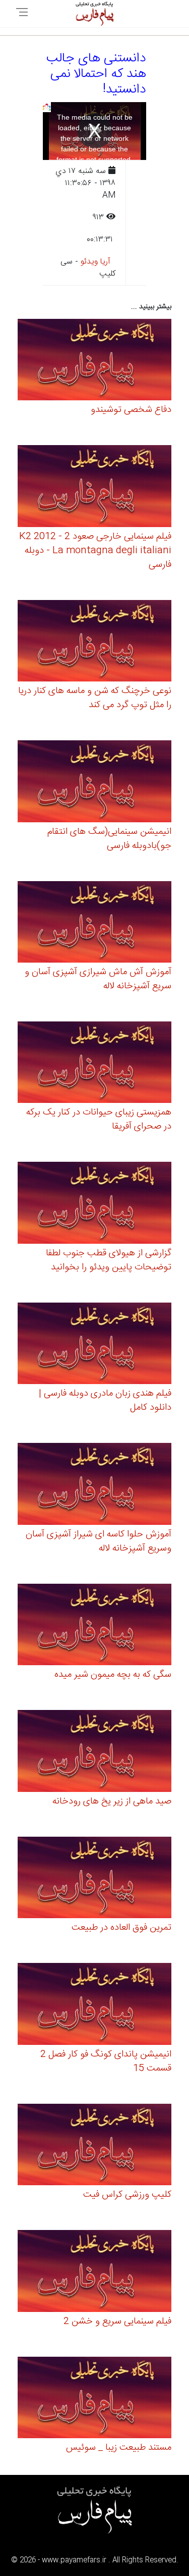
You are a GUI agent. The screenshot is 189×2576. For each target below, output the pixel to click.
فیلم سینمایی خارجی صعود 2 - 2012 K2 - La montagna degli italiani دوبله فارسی (95, 551)
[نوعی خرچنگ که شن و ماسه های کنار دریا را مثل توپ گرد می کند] (94, 642)
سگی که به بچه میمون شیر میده (113, 1675)
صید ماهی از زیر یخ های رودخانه (112, 1801)
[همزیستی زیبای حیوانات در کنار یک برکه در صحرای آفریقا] (94, 1064)
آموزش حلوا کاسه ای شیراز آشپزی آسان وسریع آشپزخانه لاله (99, 1541)
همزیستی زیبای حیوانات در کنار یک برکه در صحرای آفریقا (99, 1120)
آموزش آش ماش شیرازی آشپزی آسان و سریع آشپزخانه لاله (98, 979)
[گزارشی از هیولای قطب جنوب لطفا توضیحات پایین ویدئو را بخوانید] (94, 1204)
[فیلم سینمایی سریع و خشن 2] (94, 2272)
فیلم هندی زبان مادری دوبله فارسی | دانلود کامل (105, 1401)
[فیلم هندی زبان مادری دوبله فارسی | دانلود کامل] (94, 1345)
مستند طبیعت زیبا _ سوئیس (119, 2448)
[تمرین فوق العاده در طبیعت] (94, 1879)
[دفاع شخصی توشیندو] (94, 361)
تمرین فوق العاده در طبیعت (121, 1928)
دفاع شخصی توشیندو (131, 410)
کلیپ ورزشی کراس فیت (127, 2195)
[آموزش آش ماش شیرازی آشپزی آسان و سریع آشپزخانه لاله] (94, 923)
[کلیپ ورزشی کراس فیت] (94, 2146)
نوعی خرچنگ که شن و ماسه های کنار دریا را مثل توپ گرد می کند (95, 698)
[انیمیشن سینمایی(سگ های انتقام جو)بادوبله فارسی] (94, 783)
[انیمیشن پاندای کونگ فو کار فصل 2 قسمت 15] (94, 2005)
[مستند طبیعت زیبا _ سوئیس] (94, 2399)
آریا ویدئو (96, 262)
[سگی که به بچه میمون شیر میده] (94, 1626)
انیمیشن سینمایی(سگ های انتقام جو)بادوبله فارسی (109, 839)
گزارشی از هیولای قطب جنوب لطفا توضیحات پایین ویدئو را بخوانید (109, 1260)
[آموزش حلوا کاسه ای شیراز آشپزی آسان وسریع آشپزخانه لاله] (94, 1485)
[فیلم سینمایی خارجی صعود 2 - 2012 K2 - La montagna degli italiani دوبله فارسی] (94, 488)
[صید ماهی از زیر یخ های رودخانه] (94, 1752)
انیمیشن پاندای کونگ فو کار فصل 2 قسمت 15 (106, 2062)
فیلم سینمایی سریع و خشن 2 (117, 2322)
